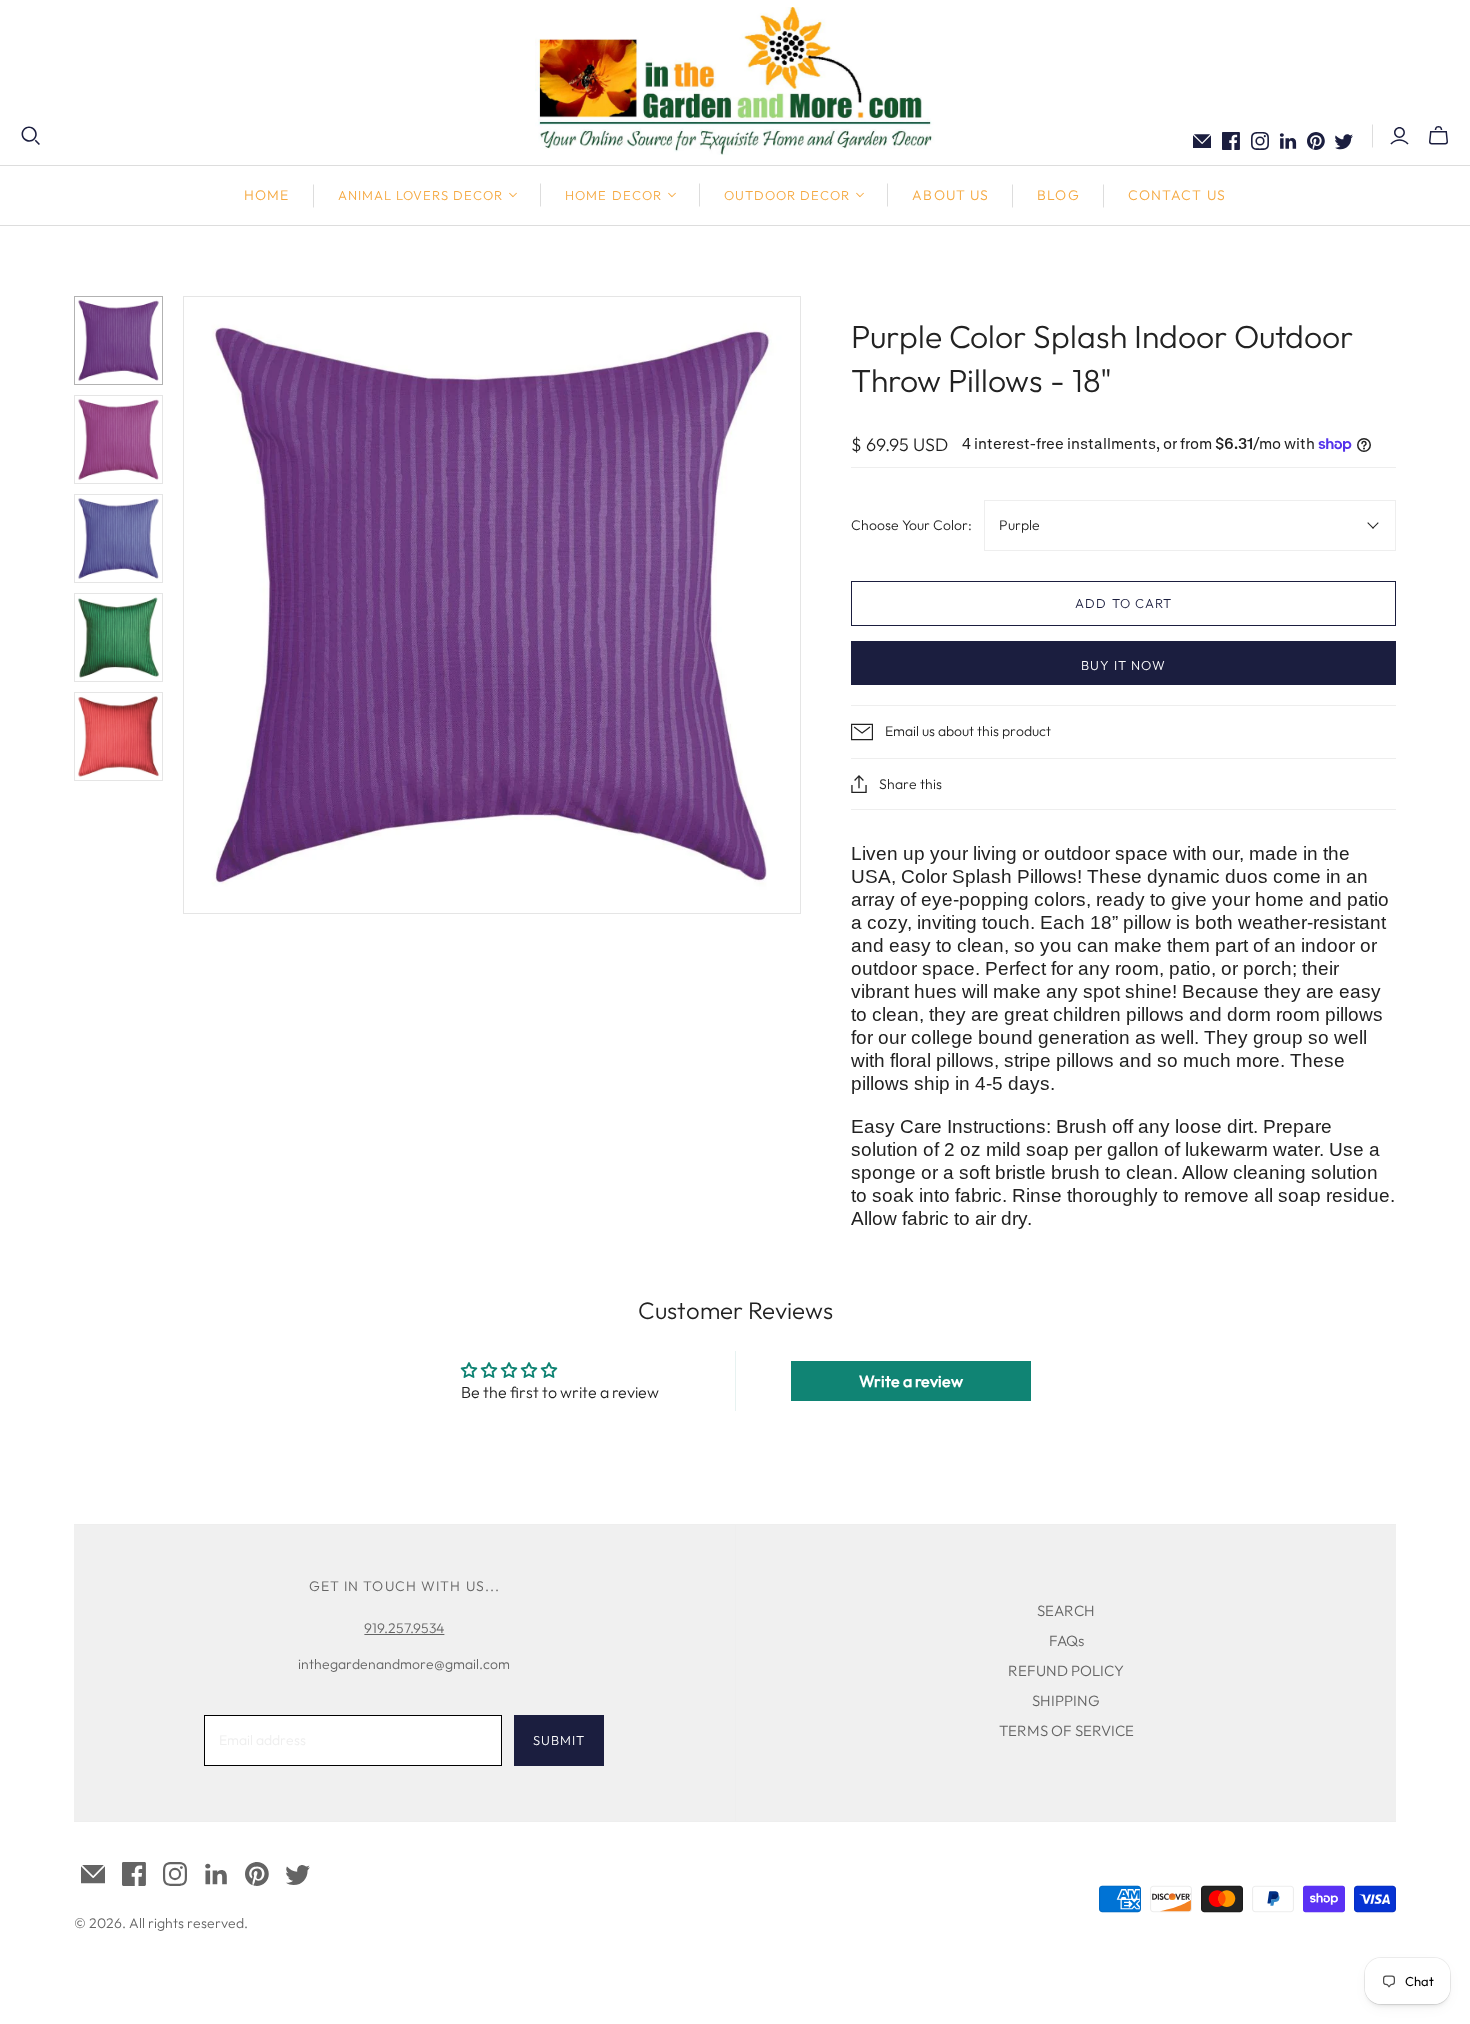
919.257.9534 (404, 1628)
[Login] (1399, 136)
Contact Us (1177, 195)
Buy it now (1123, 665)
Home (266, 195)
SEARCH (1066, 1610)
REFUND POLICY (1066, 1670)
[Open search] (31, 136)
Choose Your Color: (911, 525)
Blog (1058, 195)
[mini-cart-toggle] (1438, 136)
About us (950, 195)
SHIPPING (1066, 1700)
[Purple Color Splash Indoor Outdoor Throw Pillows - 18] (118, 340)
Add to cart (1123, 603)
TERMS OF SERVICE (1066, 1730)
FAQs (1066, 1640)
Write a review (911, 1381)
